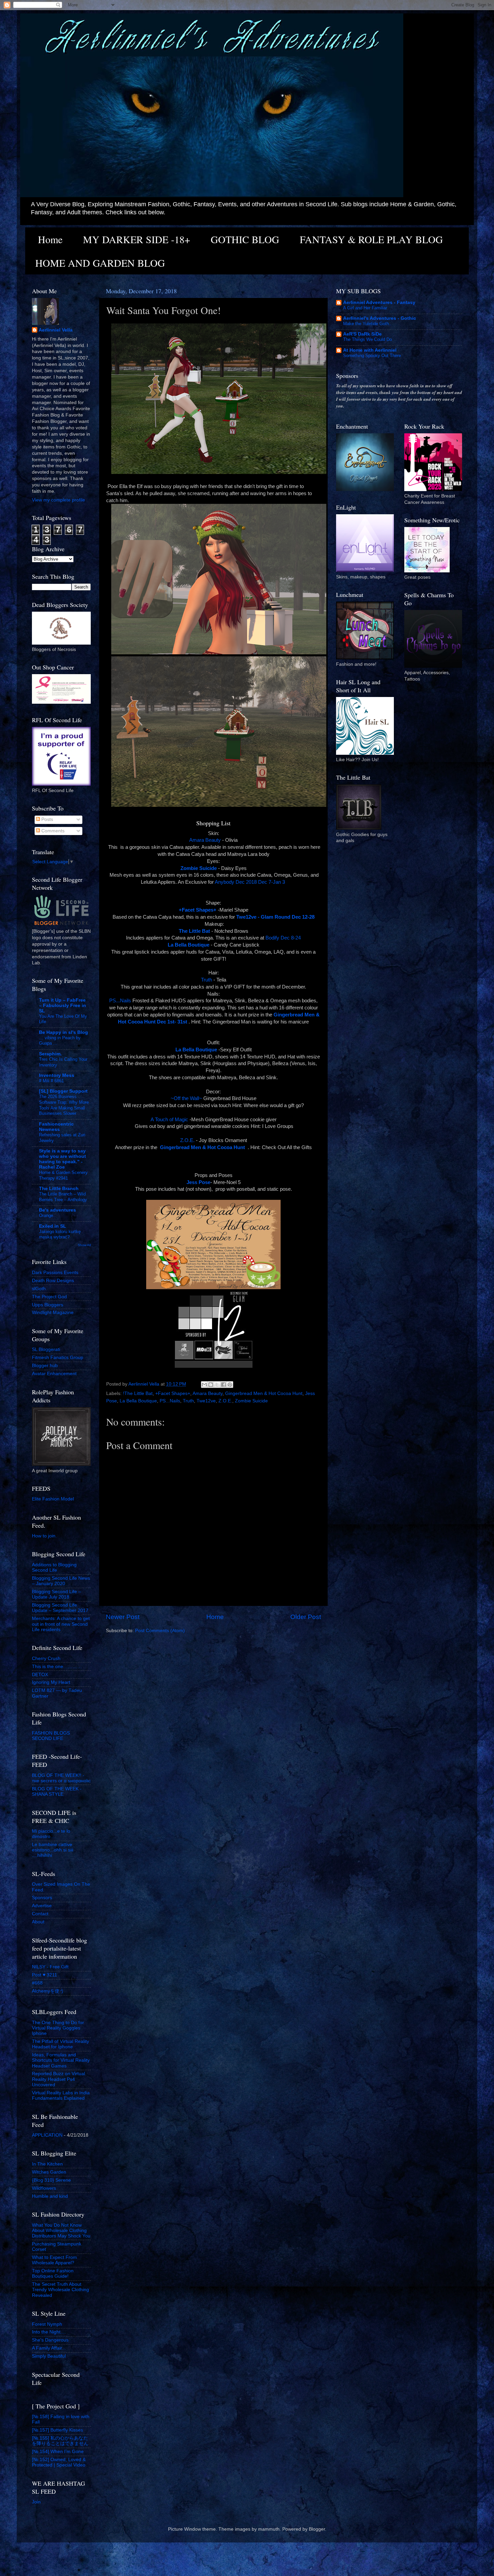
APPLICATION (47, 2135)
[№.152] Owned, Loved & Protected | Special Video (59, 2462)
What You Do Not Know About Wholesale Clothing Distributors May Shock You (61, 2231)
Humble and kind (50, 2196)
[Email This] (204, 1385)
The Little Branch (59, 1189)
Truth (207, 980)
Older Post (306, 1617)
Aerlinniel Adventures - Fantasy (379, 302)
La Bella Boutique (138, 1401)
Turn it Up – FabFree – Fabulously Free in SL (63, 1006)
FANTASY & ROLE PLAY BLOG (371, 239)
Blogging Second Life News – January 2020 (61, 1581)
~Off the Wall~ (186, 1098)
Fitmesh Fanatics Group (58, 1358)
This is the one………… (57, 1667)
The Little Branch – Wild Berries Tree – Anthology (63, 1197)
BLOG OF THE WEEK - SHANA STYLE (57, 1792)
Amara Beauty (205, 840)
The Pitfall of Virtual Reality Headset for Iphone (60, 2044)
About (38, 1922)
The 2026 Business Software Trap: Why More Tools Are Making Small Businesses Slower (64, 1105)
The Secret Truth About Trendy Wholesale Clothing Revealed (60, 2290)
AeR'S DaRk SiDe (362, 334)
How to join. (44, 1536)
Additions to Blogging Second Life (54, 1567)
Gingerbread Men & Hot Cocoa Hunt (264, 1393)
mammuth (269, 2529)
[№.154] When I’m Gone (58, 2452)
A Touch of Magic (169, 1120)
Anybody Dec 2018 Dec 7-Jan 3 (251, 882)
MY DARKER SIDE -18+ (137, 239)
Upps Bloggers (48, 1305)
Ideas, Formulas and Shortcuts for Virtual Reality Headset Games (61, 2060)
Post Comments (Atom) (160, 1631)
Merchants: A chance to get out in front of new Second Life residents (61, 1624)
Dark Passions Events (55, 1273)
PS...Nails (120, 1001)
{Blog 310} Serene (51, 2180)
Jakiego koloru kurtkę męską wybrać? (60, 1234)
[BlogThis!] (211, 1385)
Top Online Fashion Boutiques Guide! (53, 2274)
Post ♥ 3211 (45, 1975)
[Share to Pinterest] (230, 1385)
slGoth (39, 1289)
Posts (47, 819)
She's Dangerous (50, 2340)
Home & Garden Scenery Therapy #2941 (63, 1175)
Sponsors (42, 1898)
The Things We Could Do (367, 339)
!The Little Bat (138, 1393)
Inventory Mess (57, 1075)
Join (36, 2502)
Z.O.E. (187, 1140)
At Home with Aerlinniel (370, 350)
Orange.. (47, 1215)
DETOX (40, 1675)
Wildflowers (44, 2188)
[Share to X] (217, 1385)
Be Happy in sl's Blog (64, 1032)
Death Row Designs (53, 1281)
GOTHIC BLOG (245, 239)
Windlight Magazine (53, 1313)
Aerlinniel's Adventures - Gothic (380, 318)
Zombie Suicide (251, 1401)
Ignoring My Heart (51, 1682)
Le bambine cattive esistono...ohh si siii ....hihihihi (53, 1850)
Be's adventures (57, 1210)
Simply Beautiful (49, 2356)
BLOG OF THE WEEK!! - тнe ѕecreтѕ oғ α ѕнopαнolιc (61, 1778)
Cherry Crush (46, 1658)
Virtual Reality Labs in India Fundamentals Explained (61, 2095)
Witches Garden (49, 2172)
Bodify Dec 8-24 (283, 938)
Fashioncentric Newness (56, 1127)
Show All (84, 1245)
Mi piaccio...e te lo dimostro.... (51, 1834)
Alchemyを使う (48, 1991)
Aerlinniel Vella (56, 330)
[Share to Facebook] (223, 1385)
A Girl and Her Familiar (365, 308)
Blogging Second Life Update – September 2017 (60, 1608)
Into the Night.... (49, 2332)
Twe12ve (206, 1401)
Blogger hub (45, 1366)
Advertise (42, 1906)
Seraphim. (50, 1054)
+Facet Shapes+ (173, 1393)
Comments (52, 831)
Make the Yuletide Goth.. (367, 324)
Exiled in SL (53, 1226)
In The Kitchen (47, 2164)
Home (50, 239)
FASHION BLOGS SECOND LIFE (51, 1736)
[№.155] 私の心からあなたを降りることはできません (60, 2441)
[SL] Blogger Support (63, 1091)
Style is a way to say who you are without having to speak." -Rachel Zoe (63, 1159)
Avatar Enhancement (54, 1374)
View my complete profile (58, 500)
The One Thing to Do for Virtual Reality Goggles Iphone (58, 2028)
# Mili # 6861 (51, 1081)
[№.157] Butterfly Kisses (57, 2430)
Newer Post (123, 1617)
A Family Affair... (49, 2348)
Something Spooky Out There (372, 356)
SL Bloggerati (46, 1349)
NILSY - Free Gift (50, 1967)
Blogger (317, 2529)
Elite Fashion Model (53, 1499)
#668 (37, 1983)
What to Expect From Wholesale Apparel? (54, 2260)
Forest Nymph (47, 2324)
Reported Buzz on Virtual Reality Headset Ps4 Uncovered (58, 2079)
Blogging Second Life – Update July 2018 (56, 1594)
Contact (40, 1914)
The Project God (49, 1297)
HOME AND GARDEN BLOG (100, 263)
